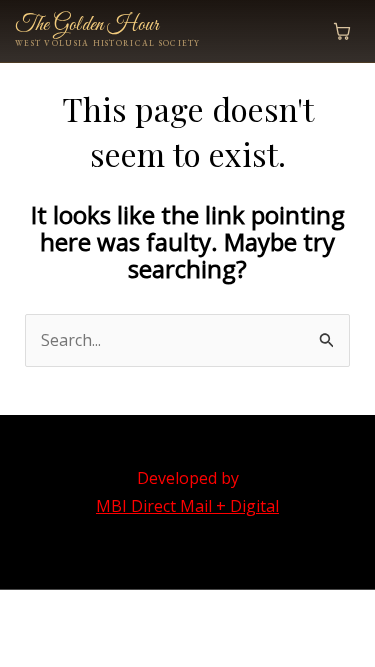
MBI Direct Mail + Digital (187, 506)
